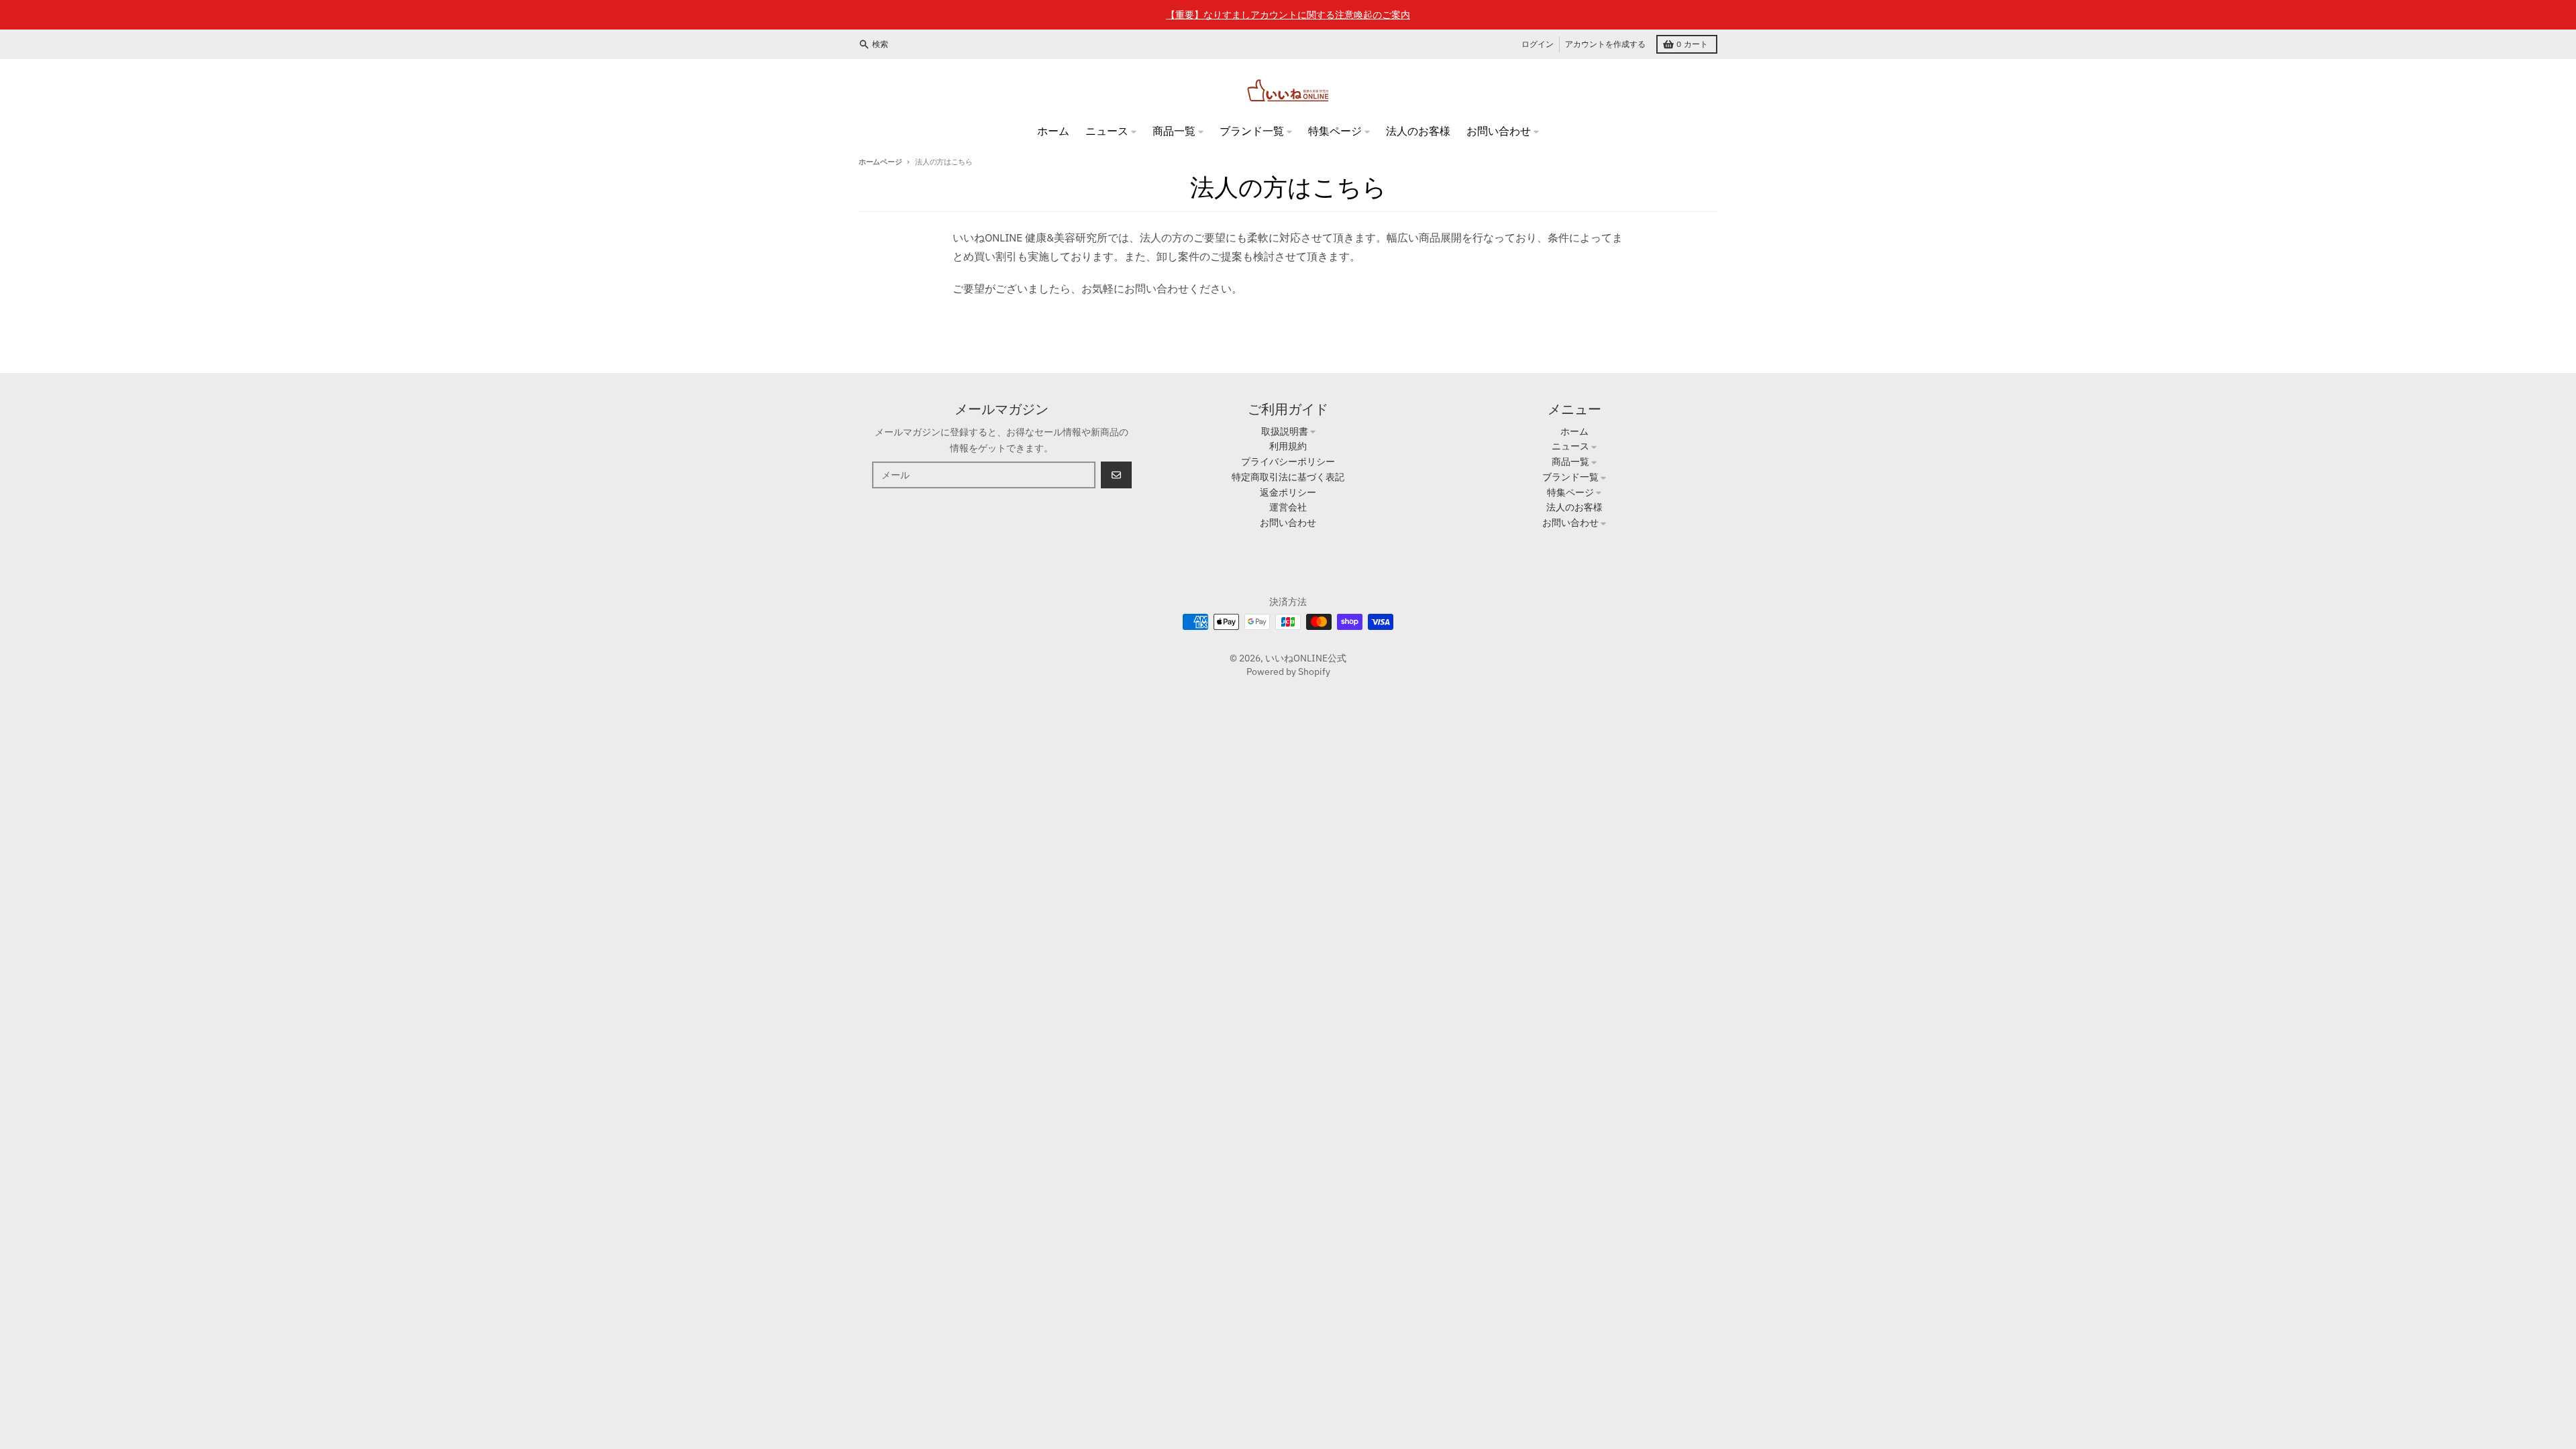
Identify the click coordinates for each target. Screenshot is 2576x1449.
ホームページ (880, 162)
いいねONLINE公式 (1306, 658)
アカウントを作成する (1605, 44)
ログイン (1538, 44)
